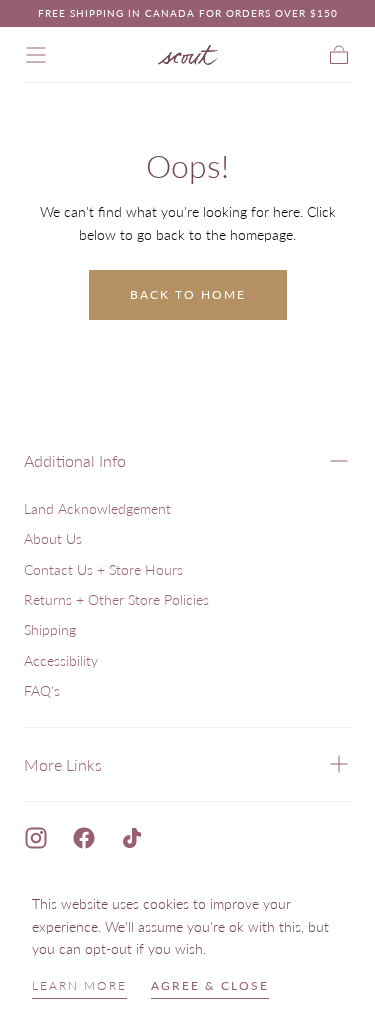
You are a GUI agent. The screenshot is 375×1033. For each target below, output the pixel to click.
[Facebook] (84, 838)
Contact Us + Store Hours (103, 569)
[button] (36, 55)
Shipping (50, 629)
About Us (53, 538)
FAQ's (42, 690)
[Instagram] (36, 838)
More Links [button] (63, 764)
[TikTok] (132, 838)
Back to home (188, 294)
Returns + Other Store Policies (116, 599)
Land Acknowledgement (97, 508)
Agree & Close (210, 985)
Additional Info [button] (75, 460)
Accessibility (61, 660)
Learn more (79, 985)
